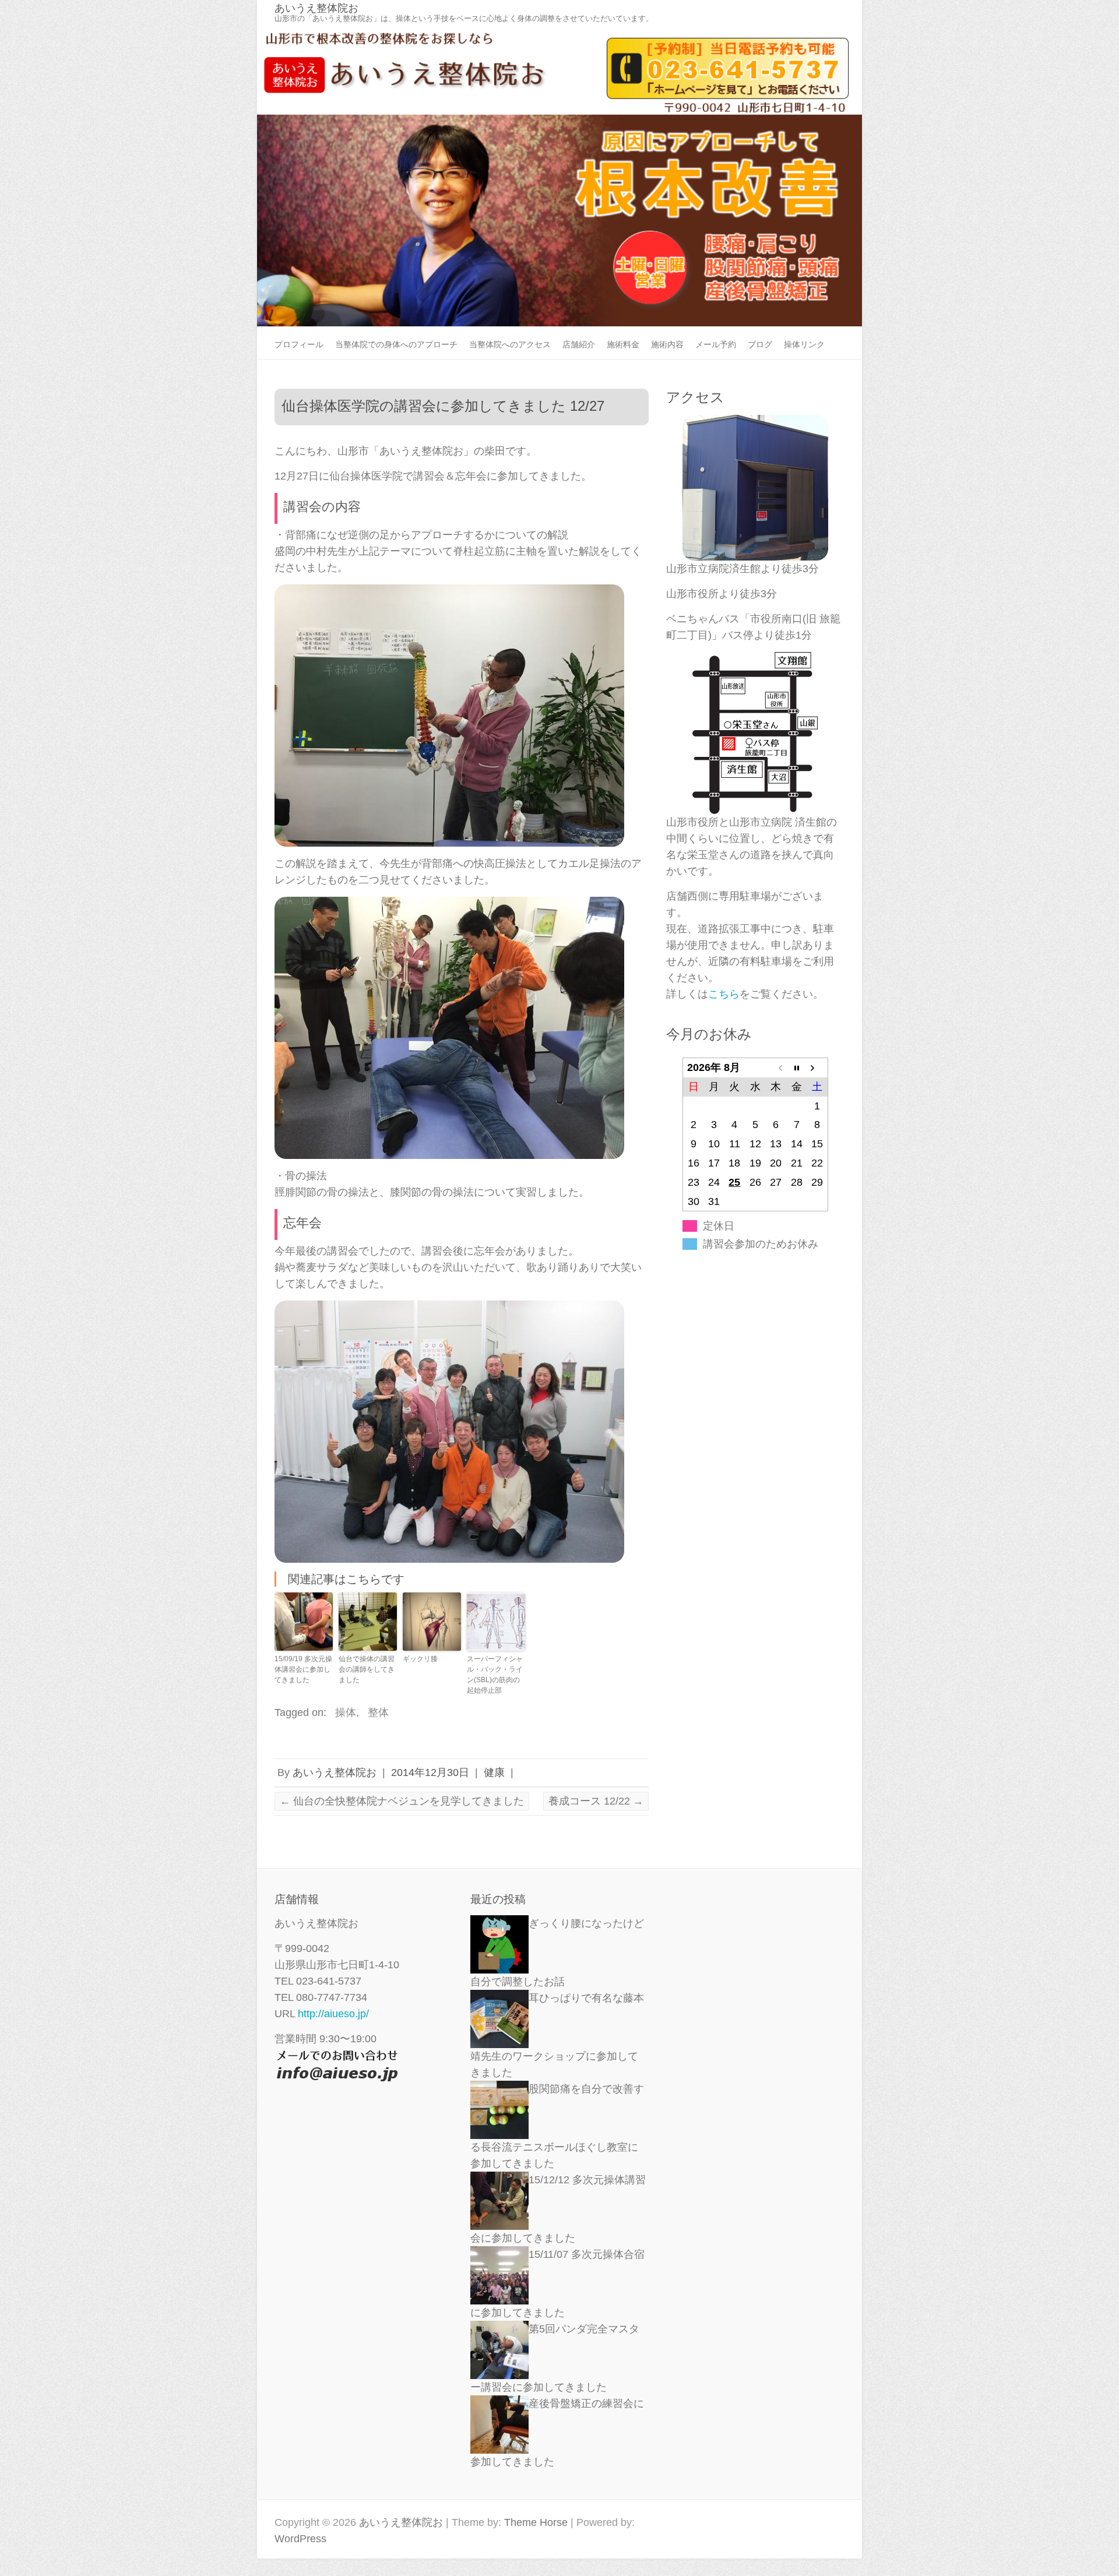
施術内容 (667, 344)
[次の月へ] (817, 1068)
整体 (378, 1712)
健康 (494, 1772)
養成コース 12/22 (596, 1801)
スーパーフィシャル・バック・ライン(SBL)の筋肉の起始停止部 (495, 1675)
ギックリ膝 (420, 1659)
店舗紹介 (579, 344)
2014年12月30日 (430, 1772)
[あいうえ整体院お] (559, 32)
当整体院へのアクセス (510, 344)
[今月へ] (796, 1068)
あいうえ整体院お (316, 8)
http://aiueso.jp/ (333, 2014)
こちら (724, 994)
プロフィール (299, 344)
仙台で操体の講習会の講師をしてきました (367, 1669)
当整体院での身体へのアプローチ (396, 344)
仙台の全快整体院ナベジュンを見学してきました (402, 1801)
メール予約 (716, 344)
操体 (346, 1712)
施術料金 (623, 344)
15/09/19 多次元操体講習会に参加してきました (303, 1669)
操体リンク (804, 344)
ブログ (760, 344)
